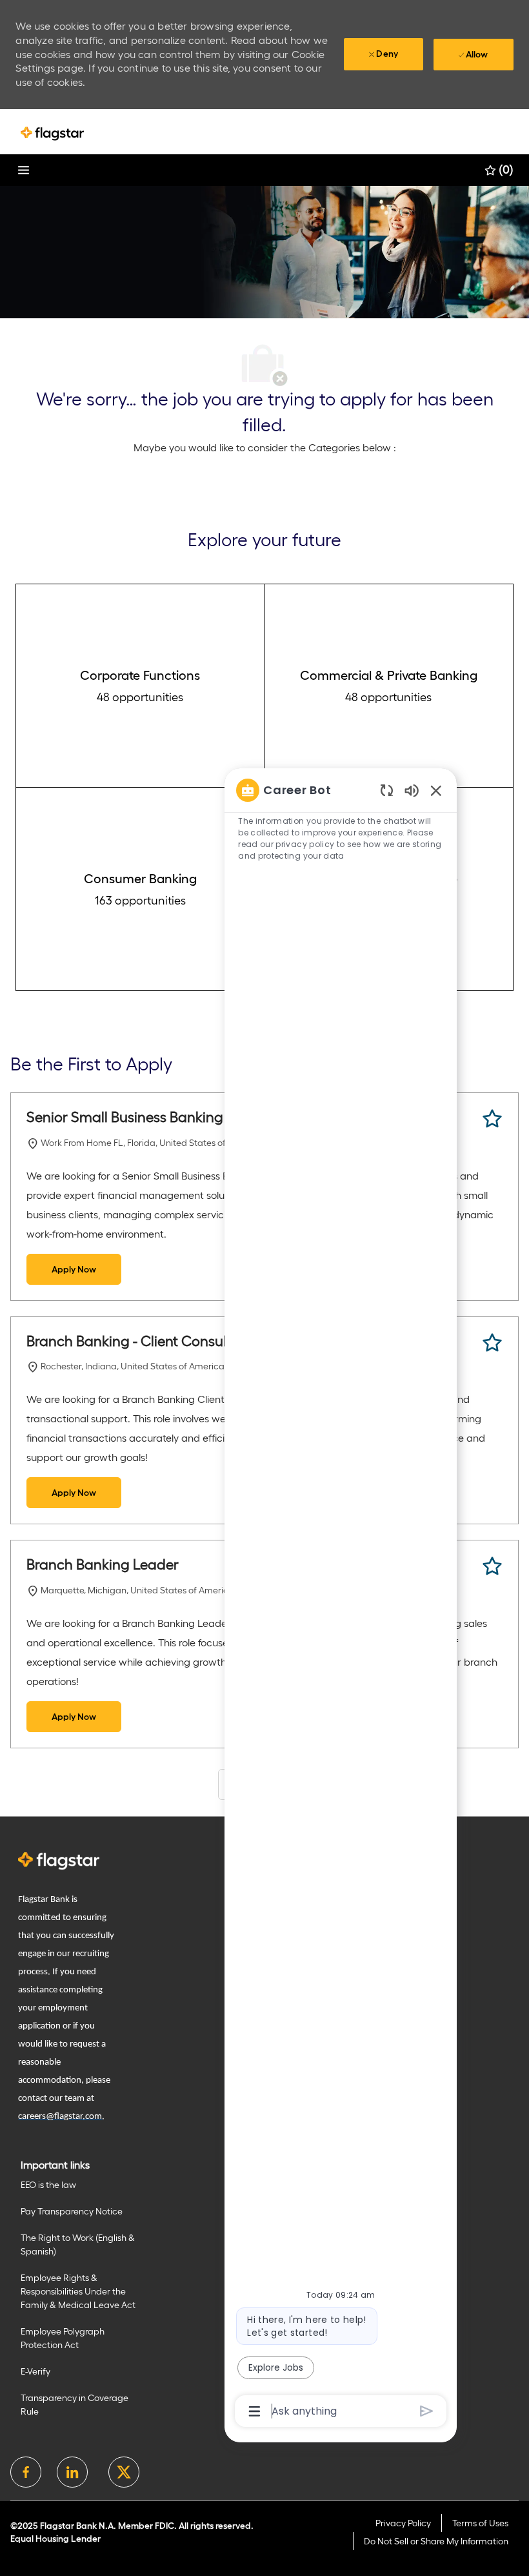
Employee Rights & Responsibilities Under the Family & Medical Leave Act (78, 2291)
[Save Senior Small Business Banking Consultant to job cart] (492, 1119)
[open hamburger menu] (24, 170)
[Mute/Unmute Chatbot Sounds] (412, 790)
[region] (341, 1600)
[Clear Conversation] (387, 790)
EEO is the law (48, 2185)
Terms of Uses (480, 2523)
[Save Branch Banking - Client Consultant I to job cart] (492, 1343)
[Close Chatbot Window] (436, 790)
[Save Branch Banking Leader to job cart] (492, 1566)
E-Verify (35, 2371)
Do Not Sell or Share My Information (436, 2541)
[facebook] (26, 2472)
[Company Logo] (52, 133)
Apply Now (74, 1269)
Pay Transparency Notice (72, 2211)
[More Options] (255, 2411)
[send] (427, 2411)
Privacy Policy (403, 2523)
